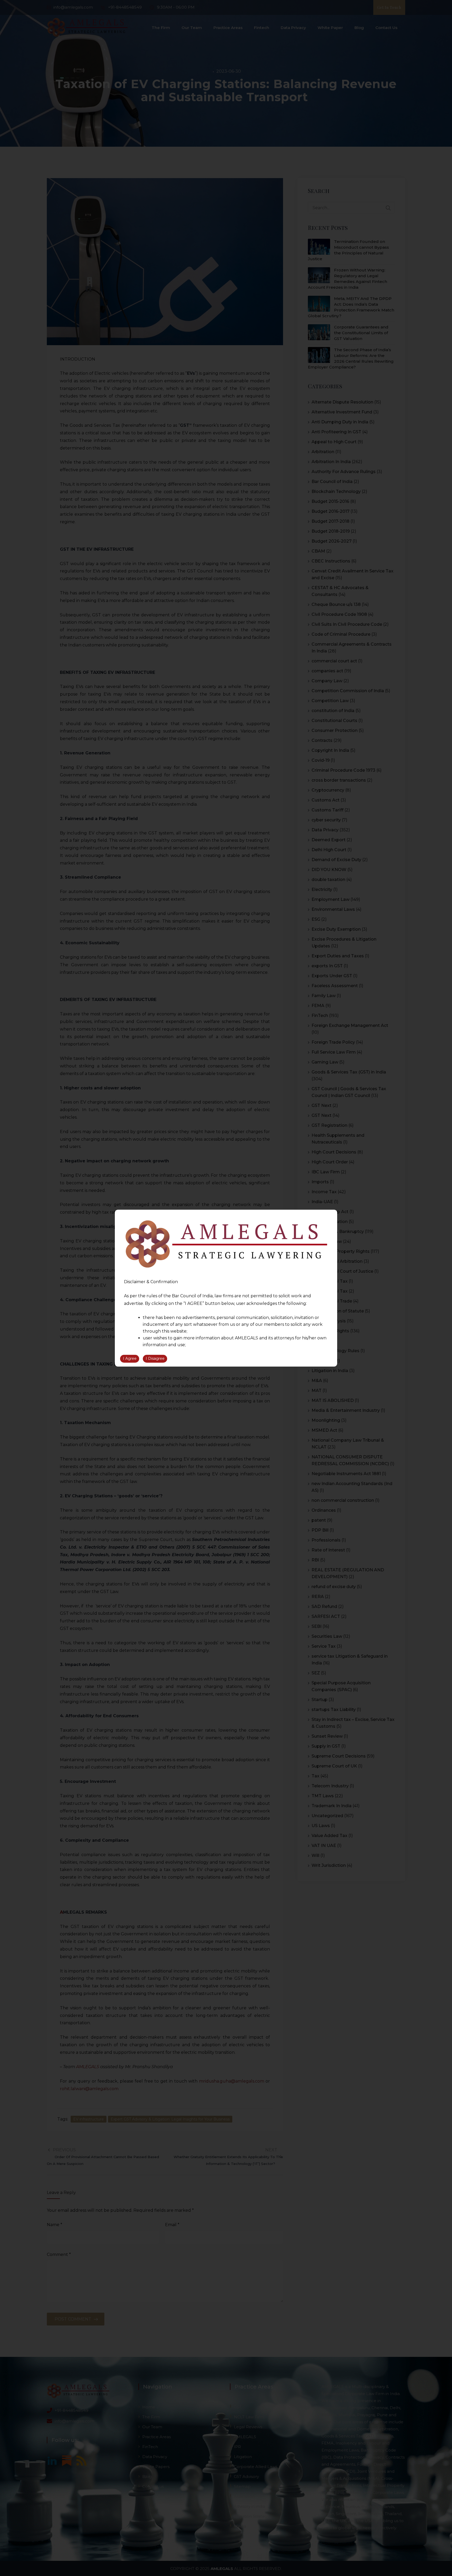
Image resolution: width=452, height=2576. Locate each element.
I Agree (130, 1358)
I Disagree (155, 1358)
